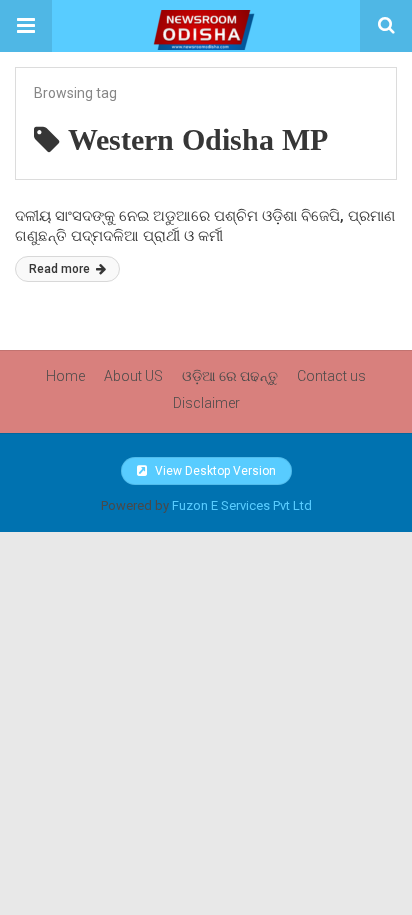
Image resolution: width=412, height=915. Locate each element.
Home (65, 376)
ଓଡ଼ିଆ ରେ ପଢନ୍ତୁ (230, 376)
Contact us (331, 376)
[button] (26, 26)
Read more (61, 269)
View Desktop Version (214, 471)
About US (133, 376)
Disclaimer (206, 403)
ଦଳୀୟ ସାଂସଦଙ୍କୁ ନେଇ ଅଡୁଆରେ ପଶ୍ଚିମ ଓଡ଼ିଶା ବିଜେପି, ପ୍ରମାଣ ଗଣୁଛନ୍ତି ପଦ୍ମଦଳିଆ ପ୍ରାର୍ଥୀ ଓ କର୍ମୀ (205, 226)
